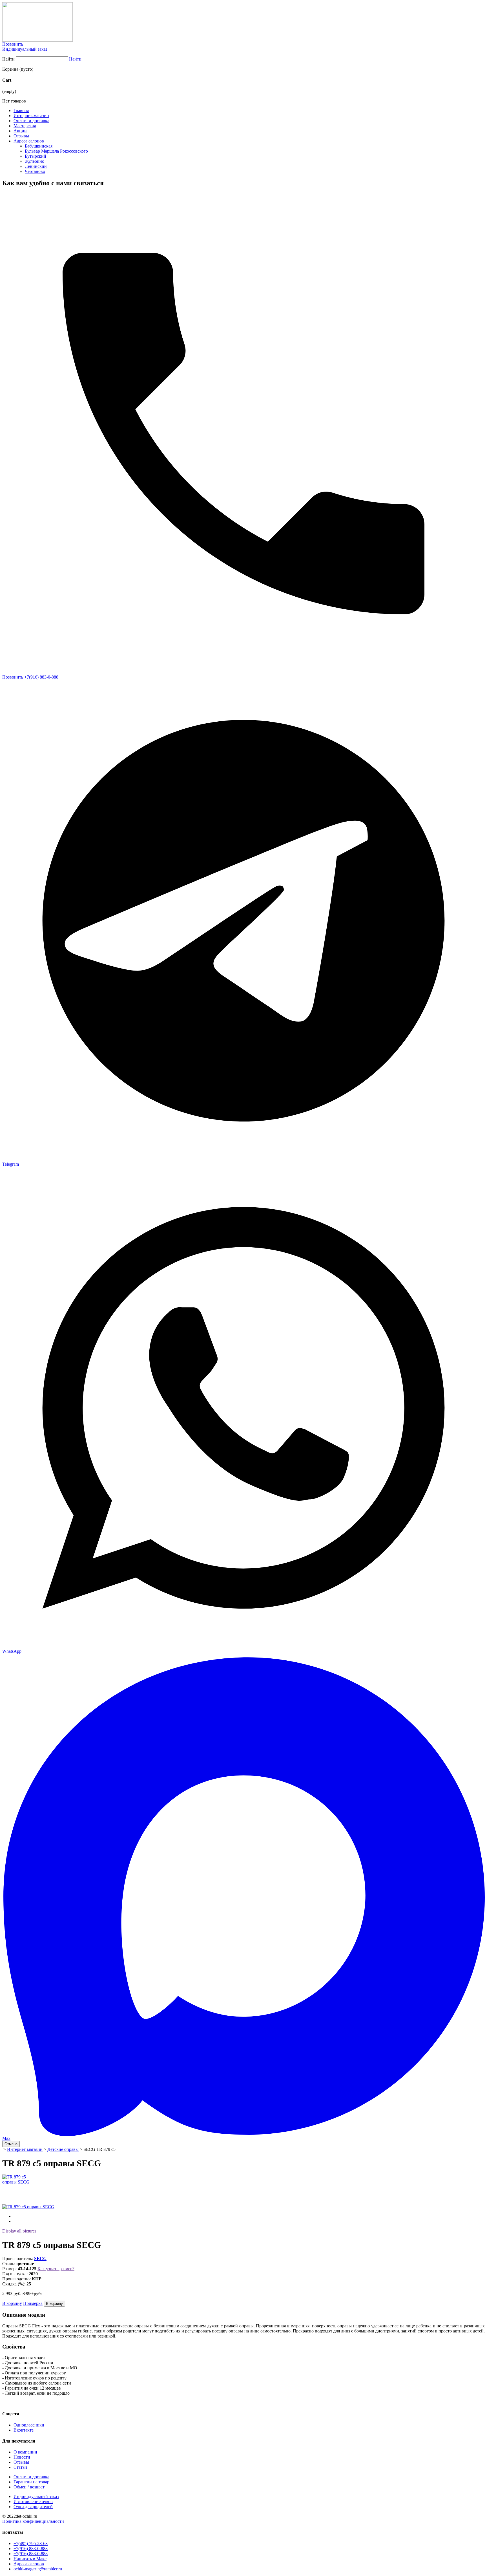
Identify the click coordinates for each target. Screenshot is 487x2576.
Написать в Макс (30, 2559)
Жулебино (35, 161)
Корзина (10, 69)
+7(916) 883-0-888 (31, 2549)
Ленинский (36, 166)
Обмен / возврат (29, 2487)
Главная (21, 111)
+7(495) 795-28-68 (31, 2543)
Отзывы (21, 136)
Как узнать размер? (56, 2269)
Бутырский (36, 156)
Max (6, 2138)
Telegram (11, 1164)
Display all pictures (19, 2231)
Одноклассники (29, 2425)
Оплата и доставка (31, 121)
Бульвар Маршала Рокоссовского (56, 151)
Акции (20, 131)
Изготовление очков (33, 2502)
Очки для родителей (33, 2507)
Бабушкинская (39, 146)
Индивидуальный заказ (25, 49)
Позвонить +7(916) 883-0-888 (30, 677)
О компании (25, 2452)
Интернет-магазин (31, 116)
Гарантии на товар (31, 2482)
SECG (40, 2259)
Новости (22, 2457)
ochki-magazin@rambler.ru (38, 2569)
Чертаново (35, 171)
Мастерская (25, 126)
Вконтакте (24, 2430)
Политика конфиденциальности (33, 2521)
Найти (8, 59)
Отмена (11, 2144)
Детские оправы (63, 2149)
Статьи (20, 2467)
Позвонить (13, 44)
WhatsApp (12, 1651)
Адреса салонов (29, 141)
